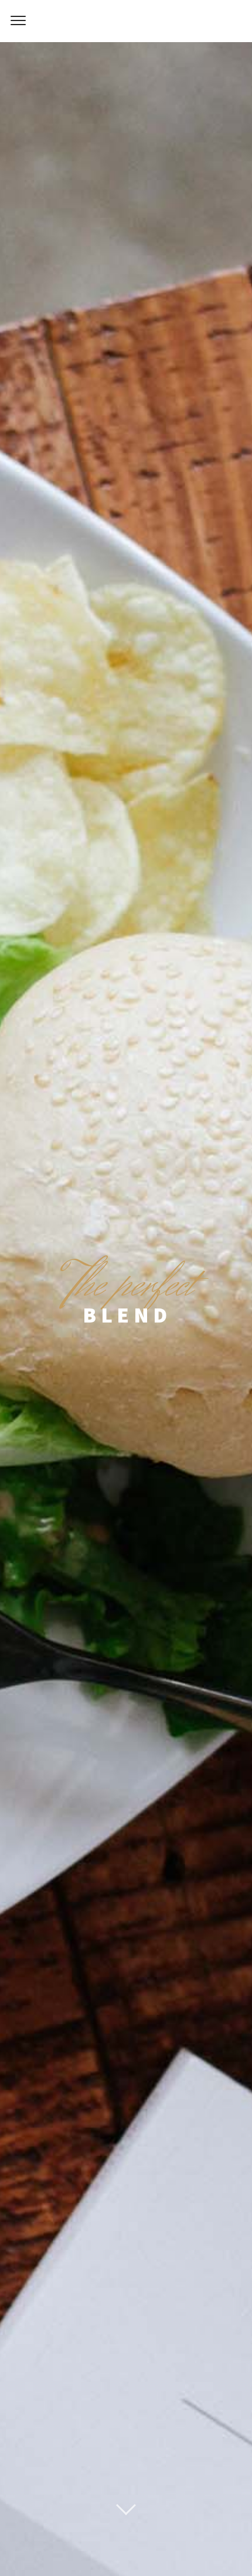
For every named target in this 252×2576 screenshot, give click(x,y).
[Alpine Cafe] (126, 21)
